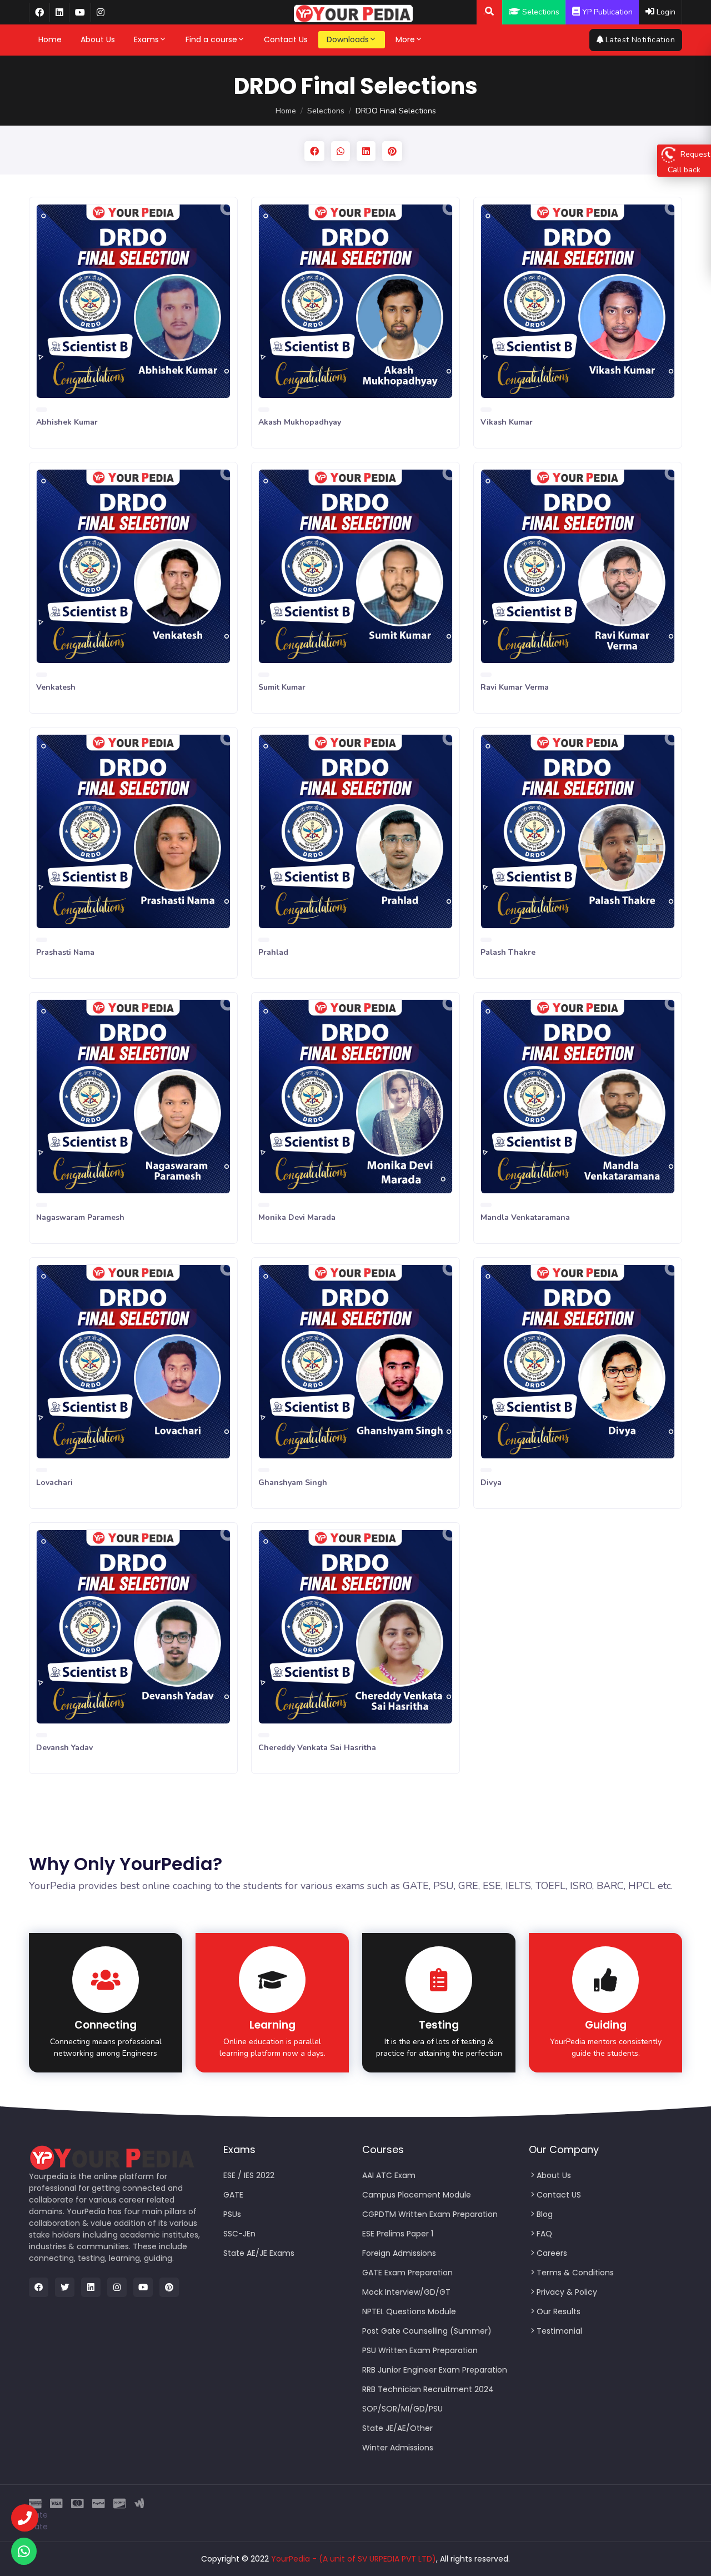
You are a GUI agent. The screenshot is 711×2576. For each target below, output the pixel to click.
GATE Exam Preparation (407, 2273)
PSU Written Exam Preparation (420, 2350)
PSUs (232, 2214)
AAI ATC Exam (389, 2175)
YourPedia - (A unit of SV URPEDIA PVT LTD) (354, 2559)
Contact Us (286, 39)
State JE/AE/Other (397, 2428)
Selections (326, 111)
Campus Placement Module (417, 2195)
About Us (98, 39)
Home (50, 39)
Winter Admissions (398, 2448)
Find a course (211, 39)
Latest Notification (640, 40)
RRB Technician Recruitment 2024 (428, 2389)
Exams (146, 39)
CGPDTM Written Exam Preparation (430, 2214)
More (405, 39)
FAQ (544, 2234)
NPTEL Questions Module (409, 2311)
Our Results (559, 2311)
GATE (233, 2195)
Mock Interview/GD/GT (406, 2292)
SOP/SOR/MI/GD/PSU (402, 2409)
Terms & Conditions (575, 2273)
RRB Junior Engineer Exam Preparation (435, 2370)
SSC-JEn (239, 2234)
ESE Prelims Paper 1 (398, 2234)
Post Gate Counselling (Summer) (427, 2331)
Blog (545, 2214)
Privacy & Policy (567, 2292)
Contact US (559, 2195)
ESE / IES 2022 (249, 2175)
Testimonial (559, 2331)
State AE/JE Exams (259, 2253)
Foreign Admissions (399, 2253)
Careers (552, 2253)
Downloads (348, 39)
